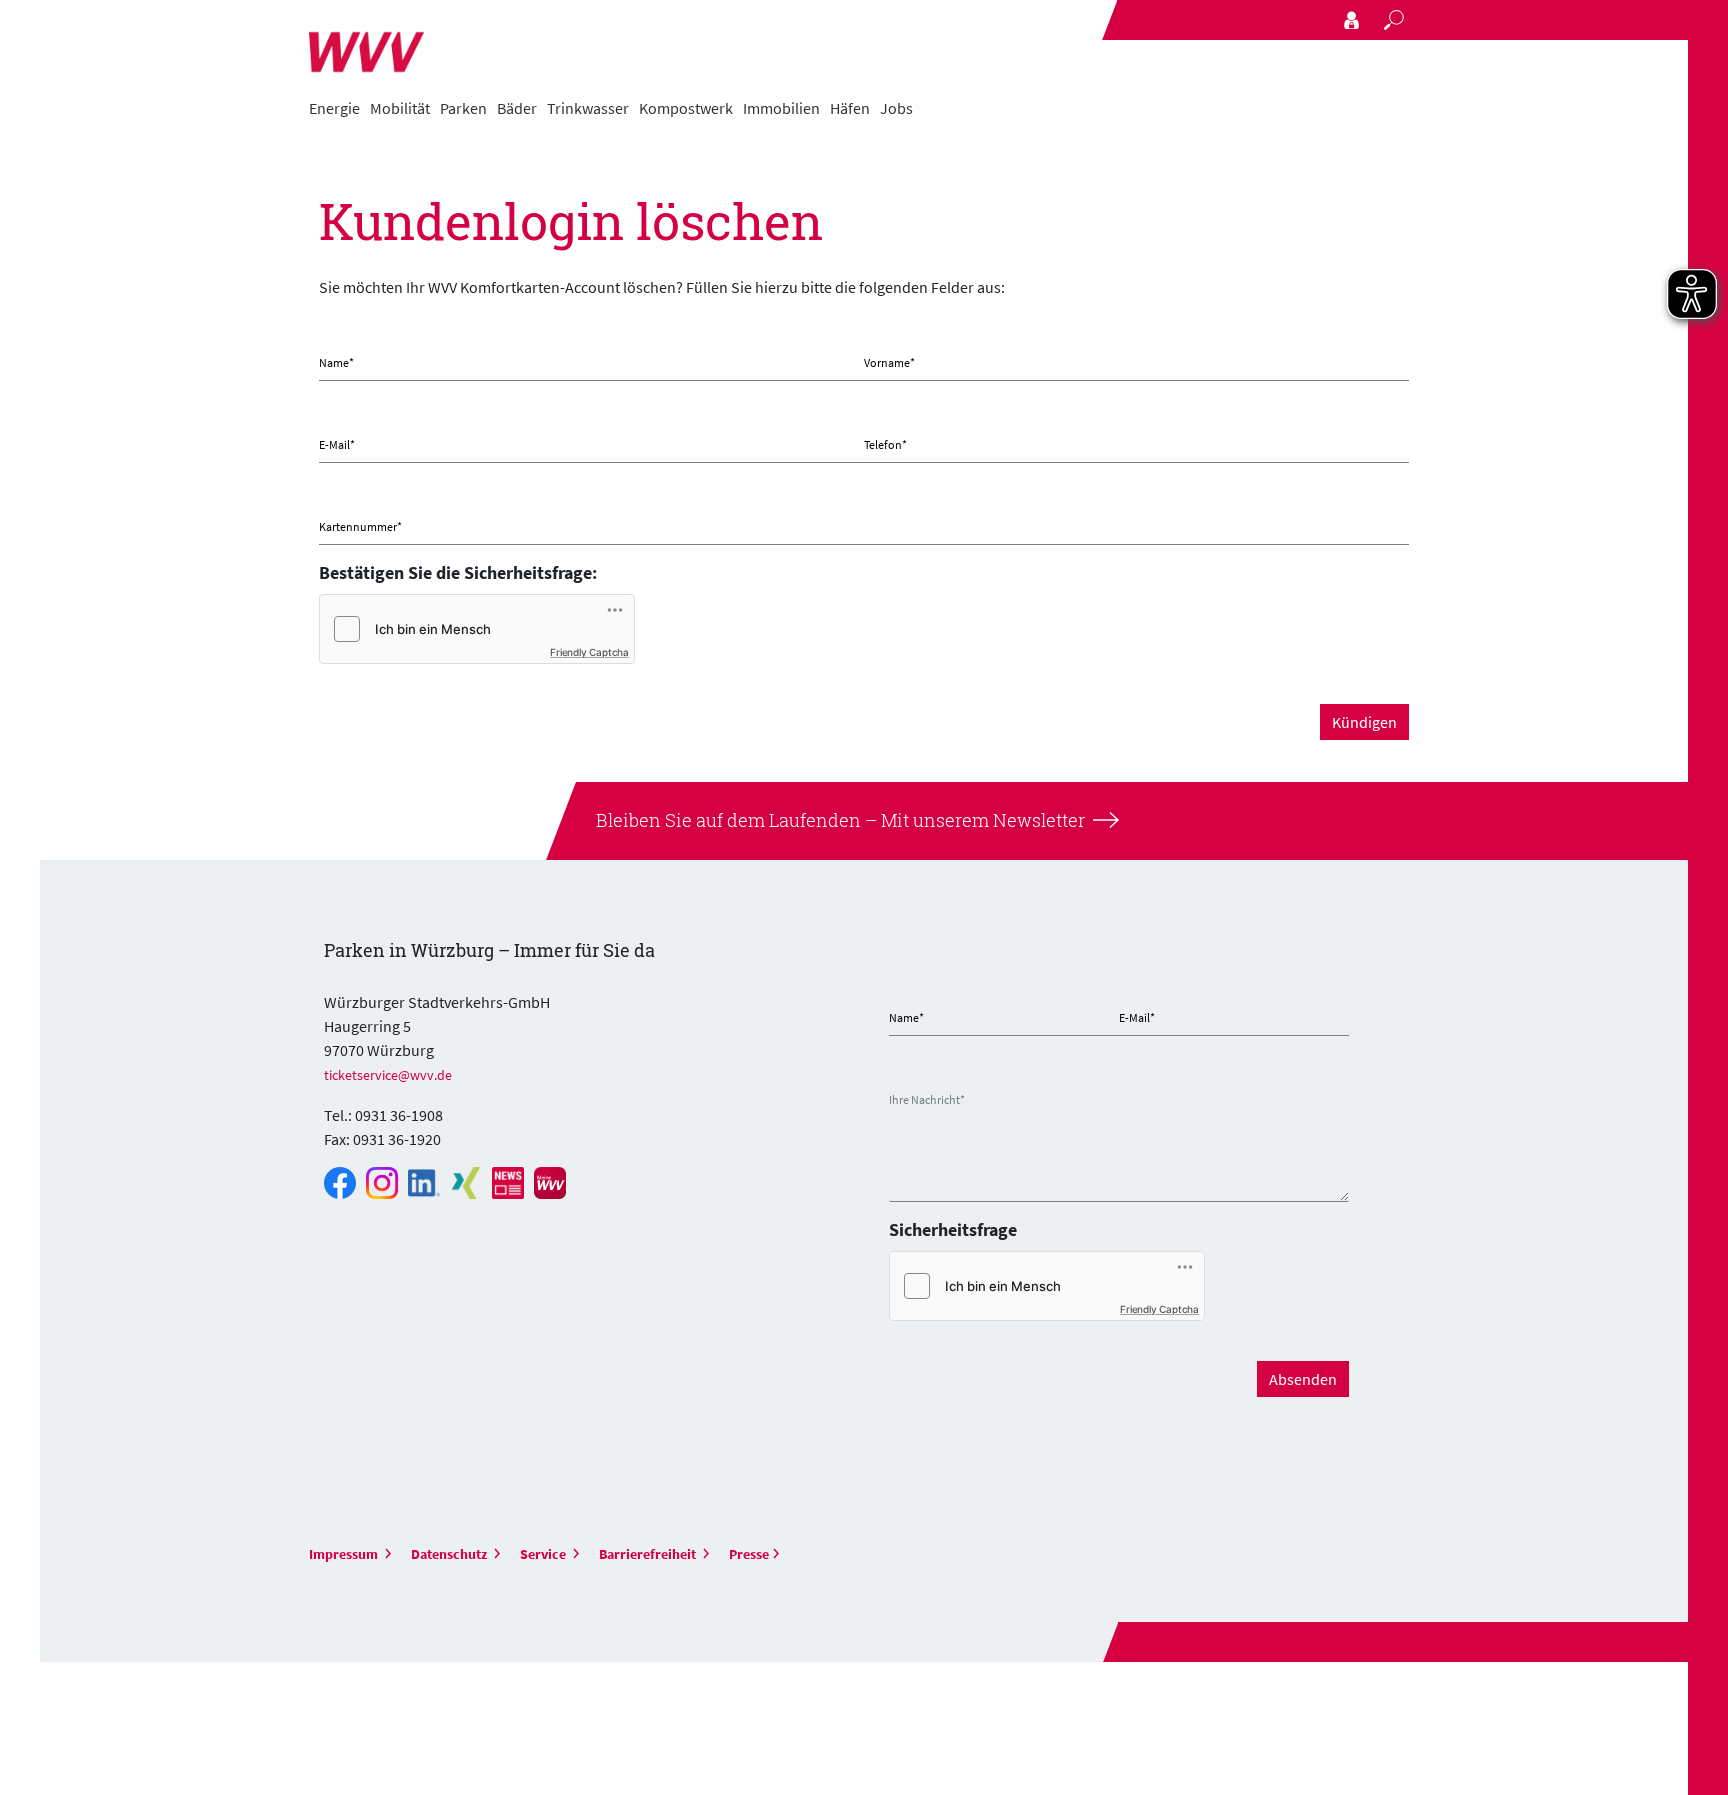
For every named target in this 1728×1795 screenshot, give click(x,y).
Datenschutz (450, 1554)
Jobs (896, 108)
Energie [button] (334, 108)
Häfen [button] (850, 108)
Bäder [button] (517, 108)
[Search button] (1394, 20)
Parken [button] (463, 108)
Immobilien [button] (781, 108)
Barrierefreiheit (649, 1554)
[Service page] (1352, 20)
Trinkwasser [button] (588, 108)
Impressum (345, 1554)
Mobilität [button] (400, 108)
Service (544, 1554)
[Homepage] (366, 42)
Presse (749, 1554)
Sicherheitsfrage (953, 1229)
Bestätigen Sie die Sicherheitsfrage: (458, 572)
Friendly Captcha (589, 652)
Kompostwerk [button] (686, 108)
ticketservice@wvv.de (388, 1075)
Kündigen (1364, 722)
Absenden (1303, 1379)
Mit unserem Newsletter (981, 820)
